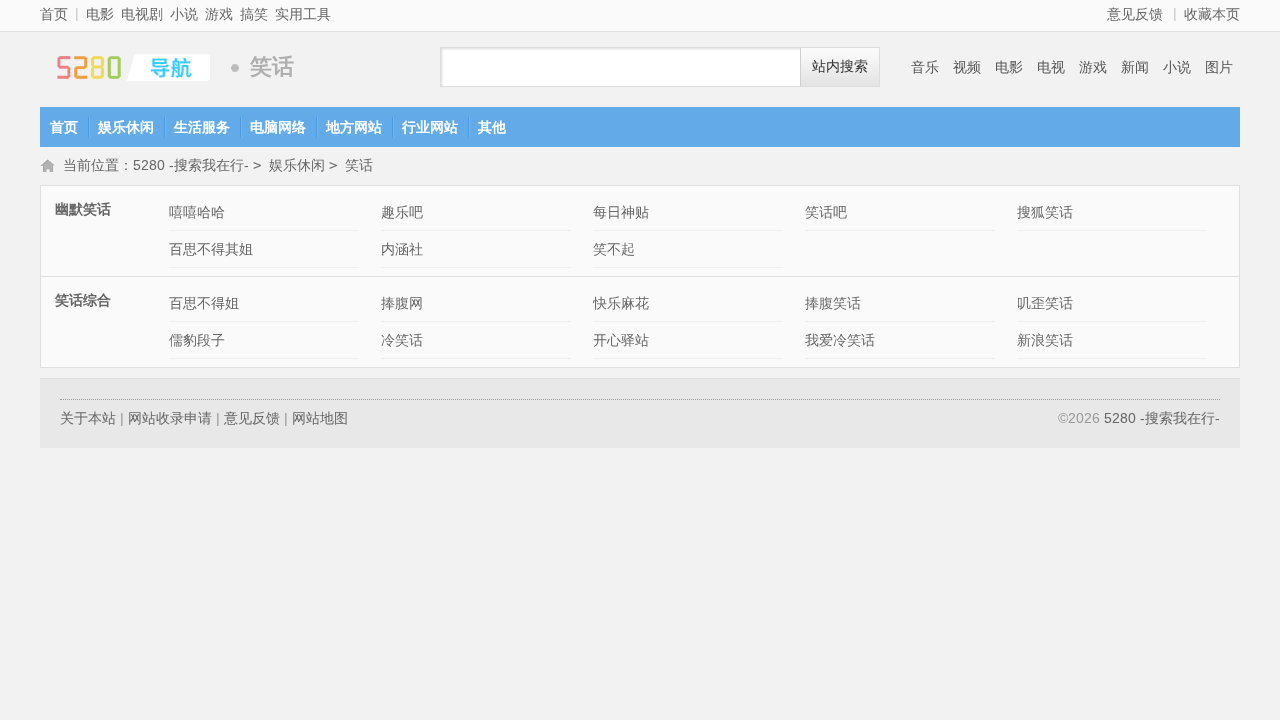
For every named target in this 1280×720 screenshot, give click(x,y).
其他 (492, 127)
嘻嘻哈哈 (197, 212)
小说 (184, 14)
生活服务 (202, 127)
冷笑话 (402, 340)
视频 (967, 67)
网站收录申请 (170, 418)
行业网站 (430, 127)
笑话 (359, 165)
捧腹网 (402, 303)
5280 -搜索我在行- (130, 67)
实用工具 (303, 14)
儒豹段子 (197, 340)
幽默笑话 (83, 209)
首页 (54, 14)
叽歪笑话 (1045, 303)
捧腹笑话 (833, 303)
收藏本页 (1212, 14)
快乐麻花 (621, 303)
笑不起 (614, 249)
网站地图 (320, 418)
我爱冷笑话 (840, 340)
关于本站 (88, 418)
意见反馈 (1135, 14)
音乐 (925, 67)
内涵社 (402, 249)
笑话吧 (826, 212)
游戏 (219, 14)
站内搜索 (840, 66)
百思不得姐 (204, 303)
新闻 (1135, 67)
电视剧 (142, 14)
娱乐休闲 (126, 127)
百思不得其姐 (211, 249)
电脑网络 (278, 127)
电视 (1051, 67)
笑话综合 (83, 300)
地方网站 (354, 127)
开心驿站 (621, 340)
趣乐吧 (402, 212)
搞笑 (254, 14)
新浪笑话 (1045, 340)
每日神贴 (621, 212)
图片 (1219, 67)
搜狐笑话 (1045, 212)
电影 (100, 14)
